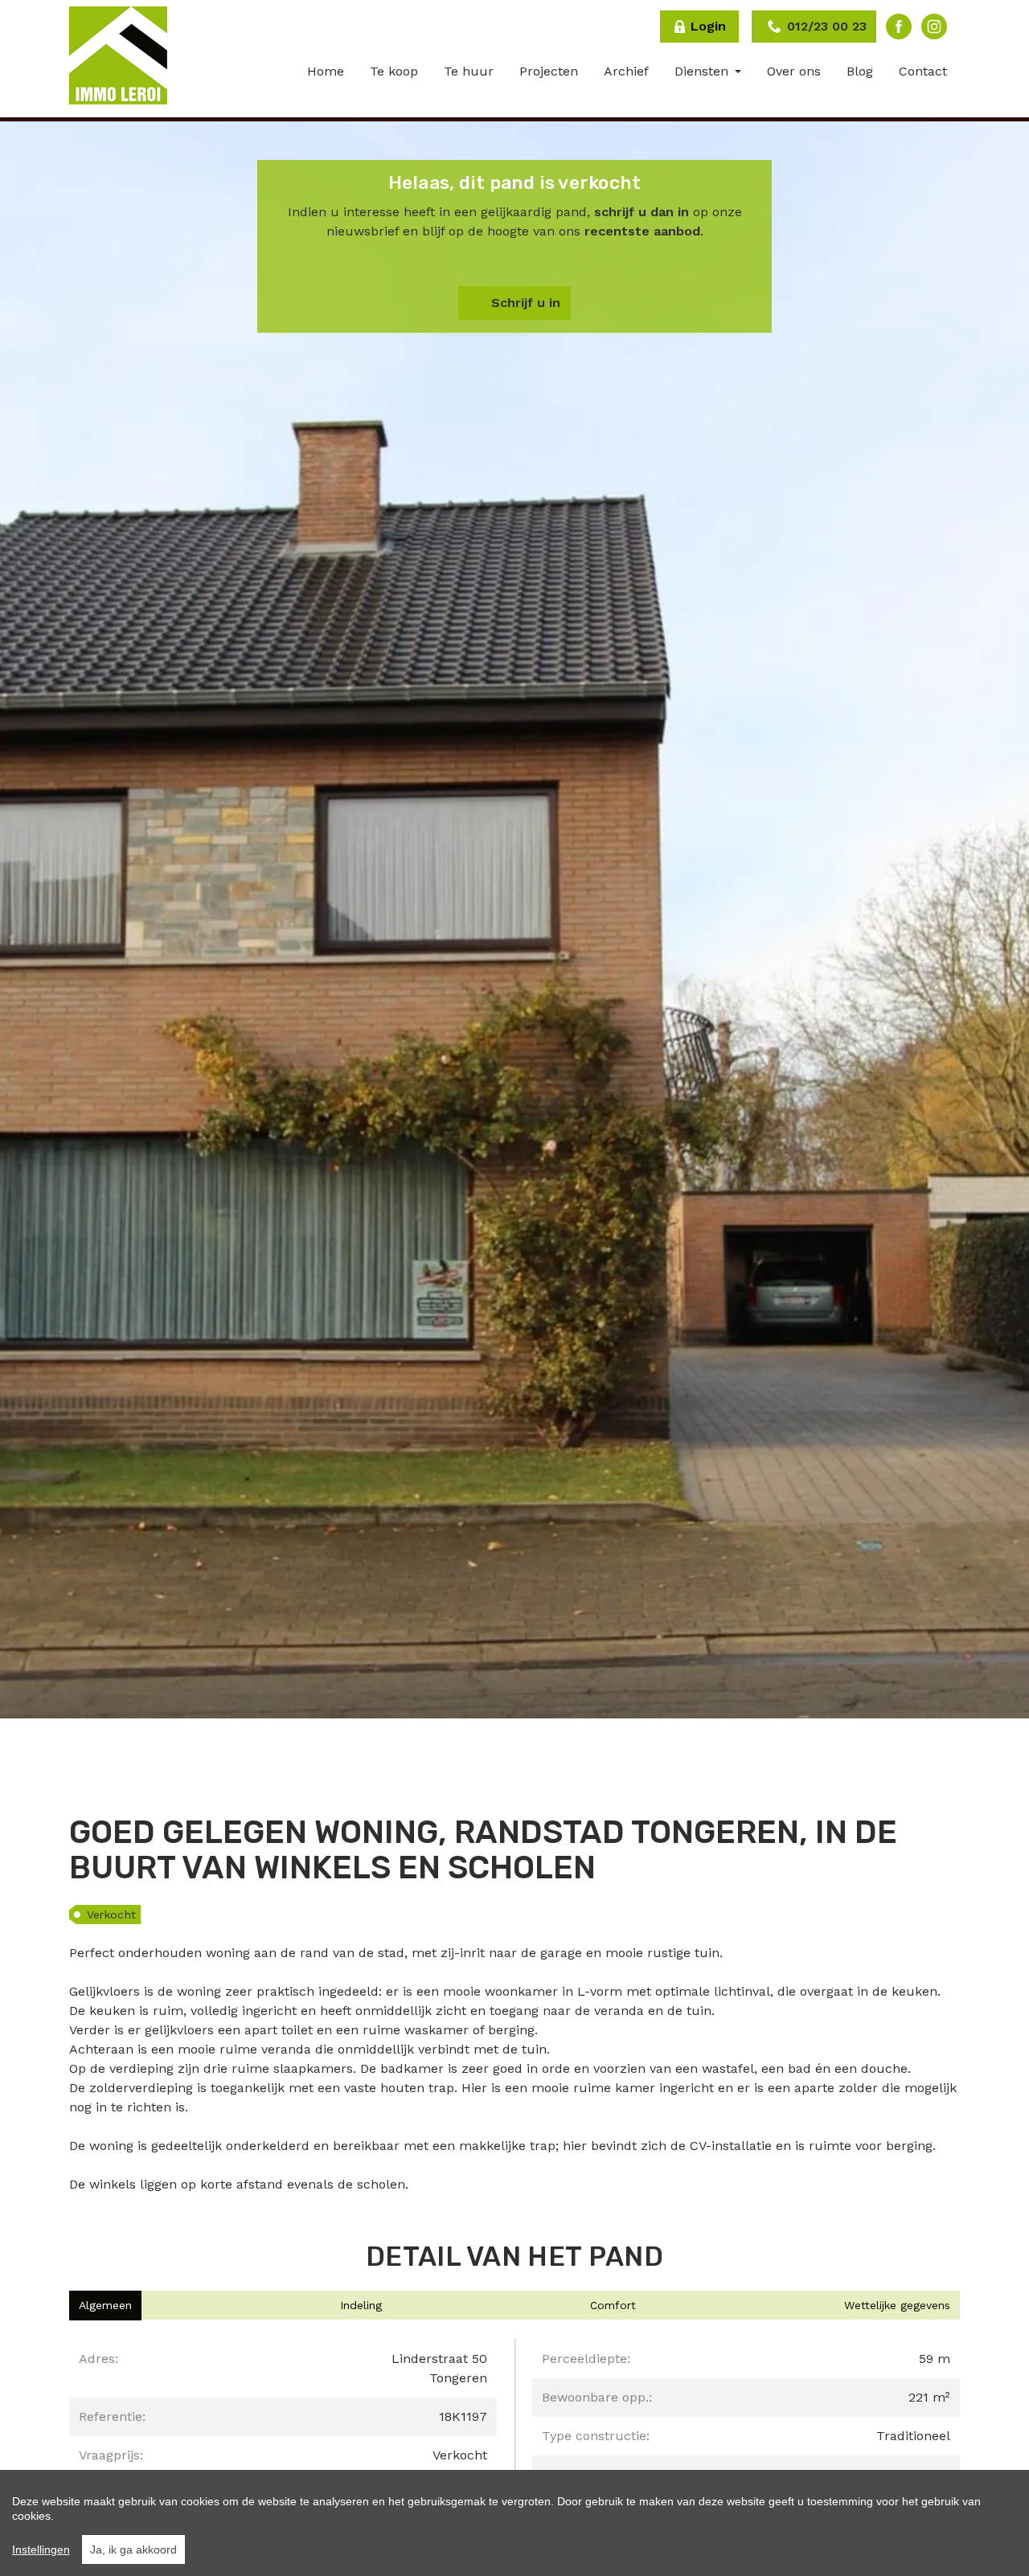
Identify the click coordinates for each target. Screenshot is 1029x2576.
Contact (923, 71)
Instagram (934, 27)
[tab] (105, 2306)
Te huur (469, 71)
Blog (860, 71)
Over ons (794, 71)
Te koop (394, 71)
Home (326, 71)
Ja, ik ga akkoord (133, 2549)
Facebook (899, 27)
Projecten (549, 71)
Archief (626, 71)
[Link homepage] (118, 55)
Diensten (703, 71)
